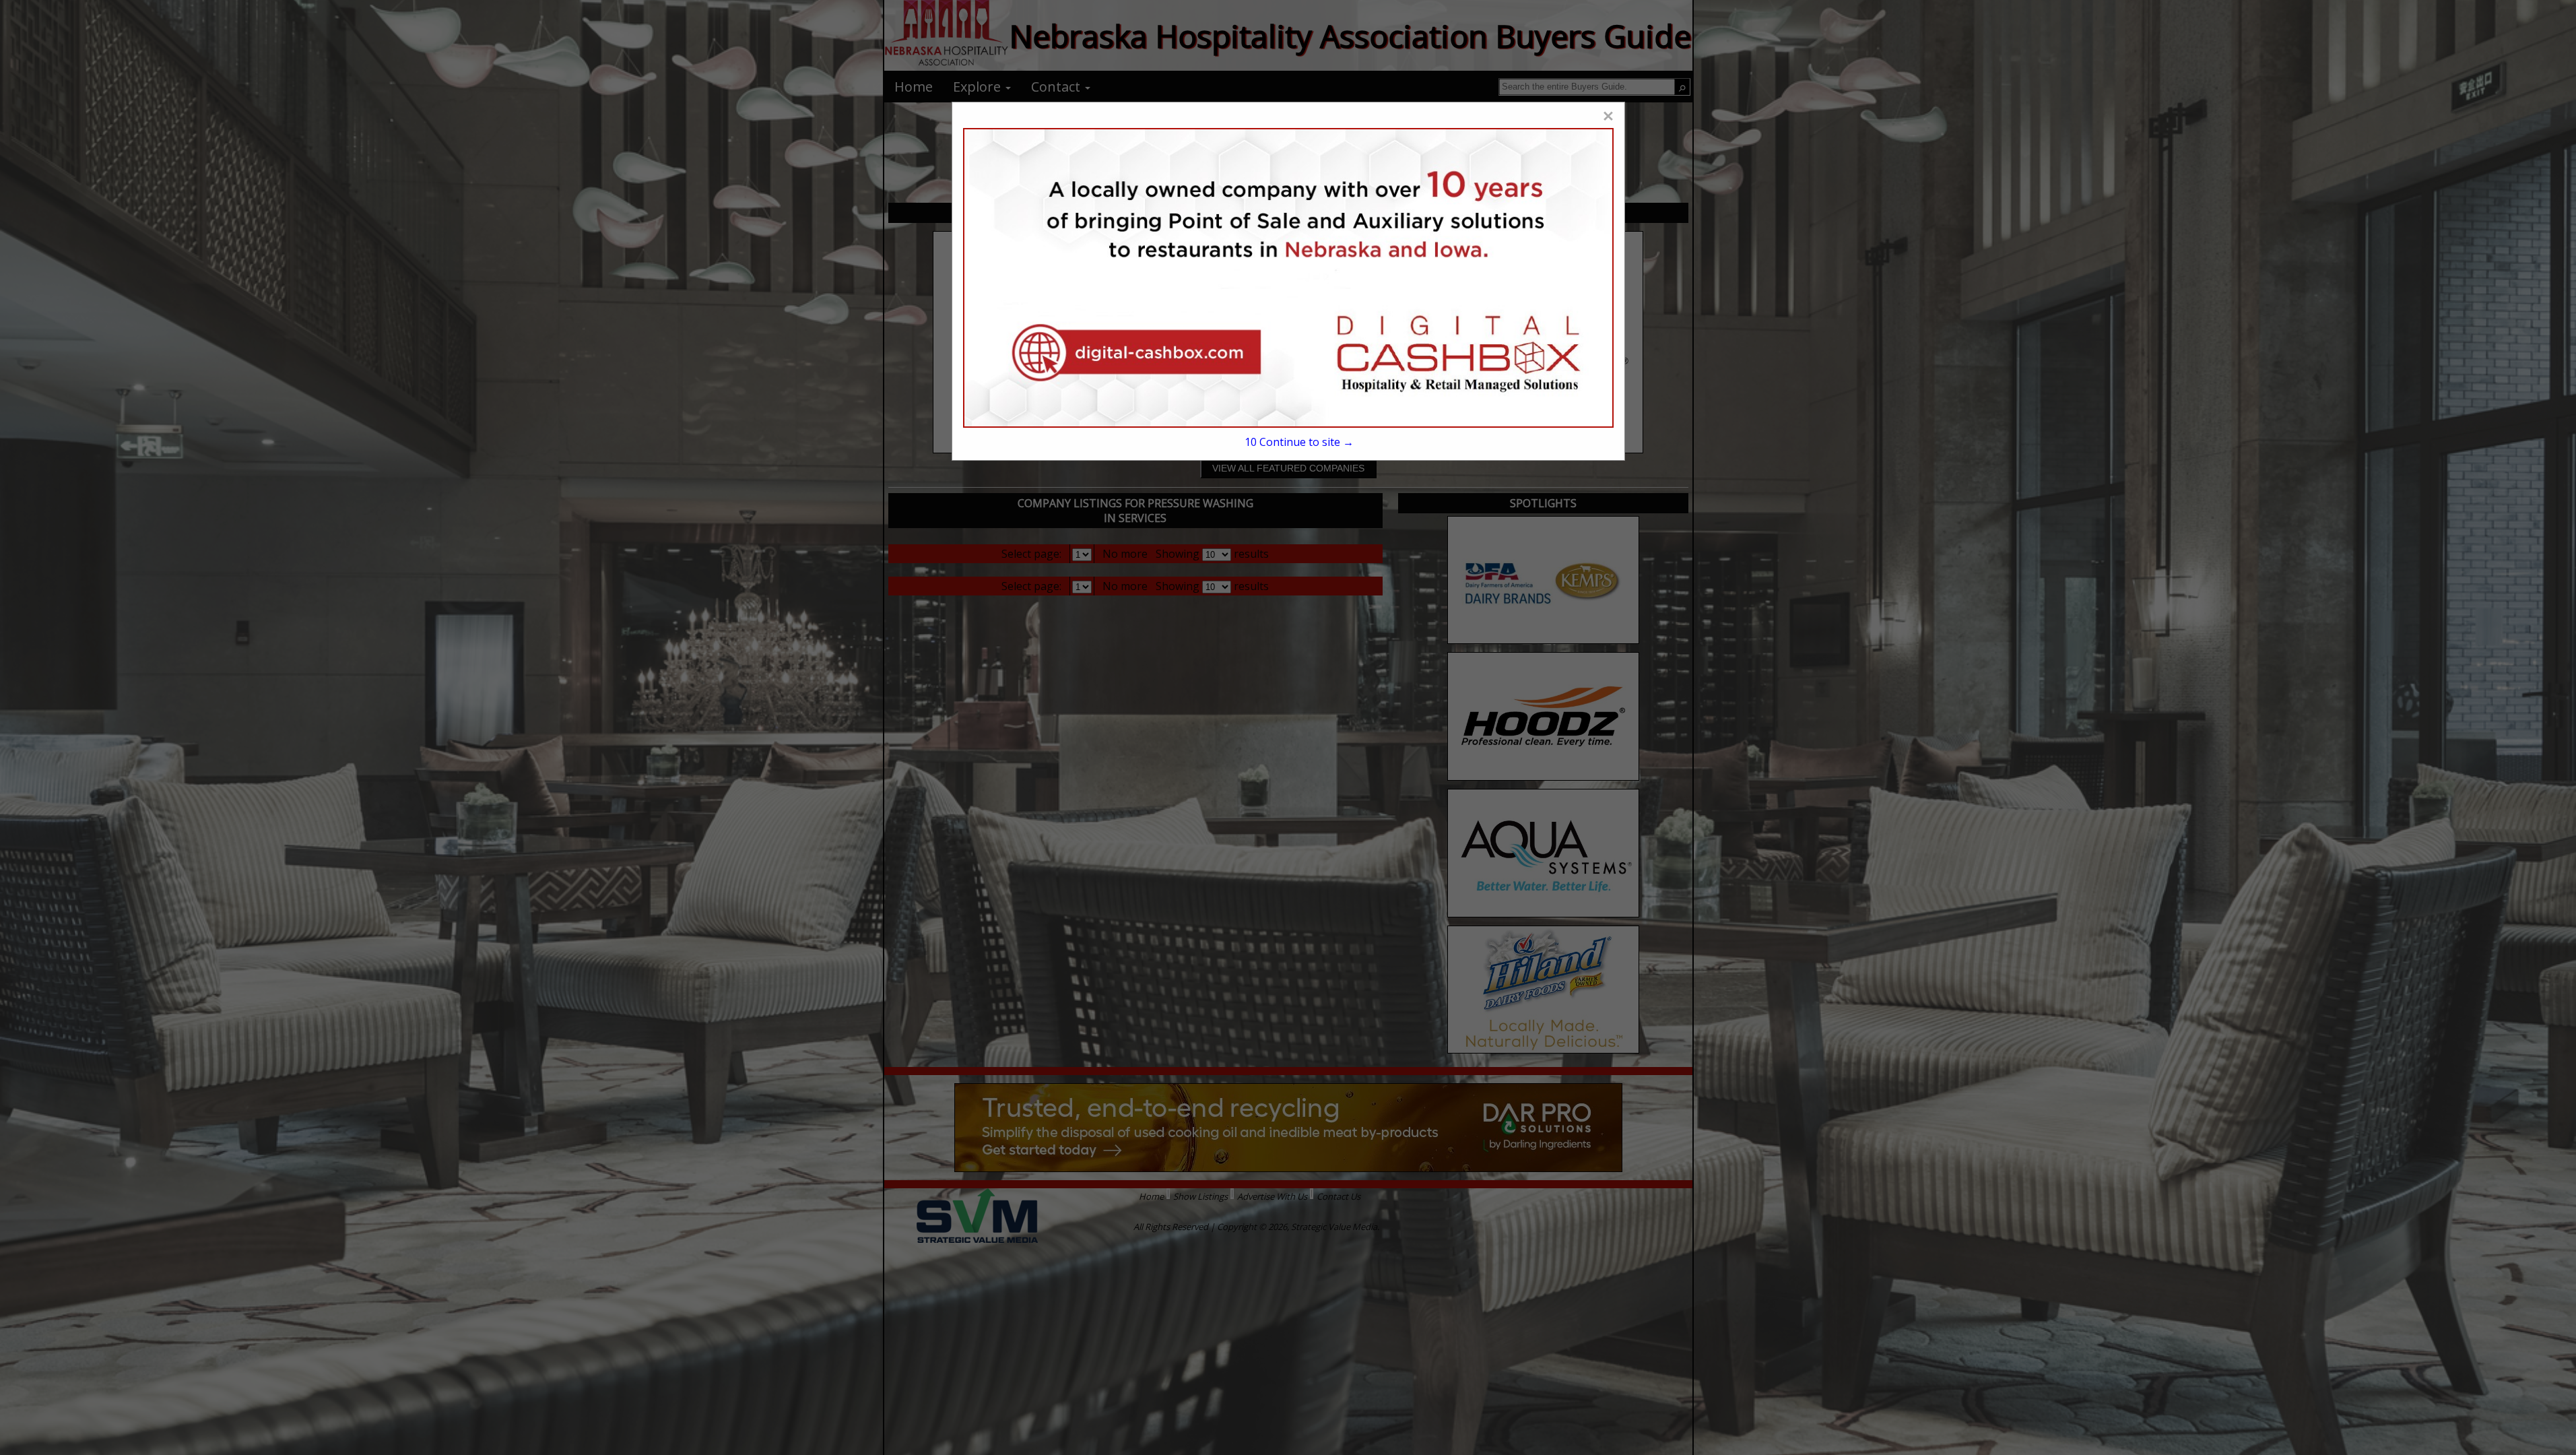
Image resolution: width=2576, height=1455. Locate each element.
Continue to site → (1299, 442)
